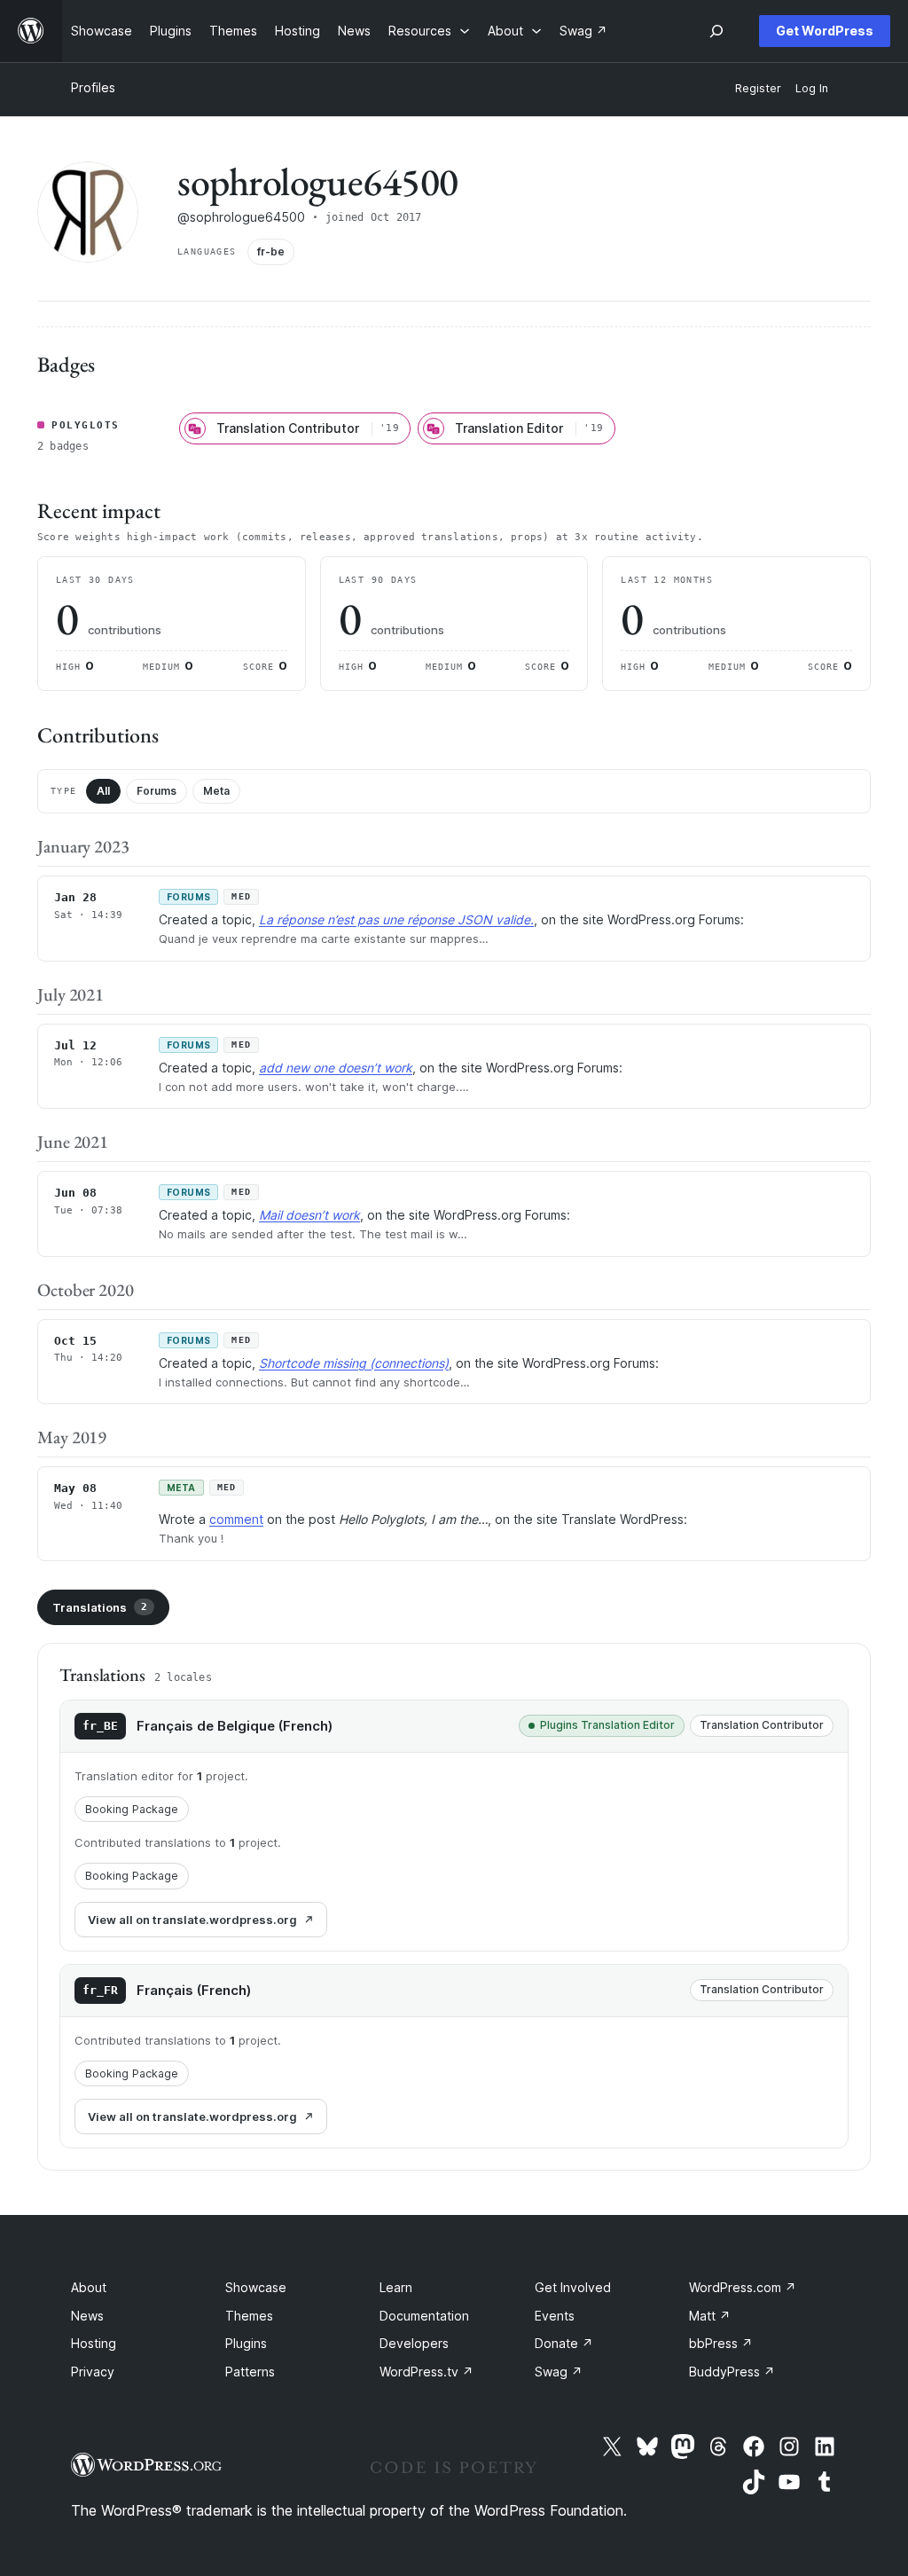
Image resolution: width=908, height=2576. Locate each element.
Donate (564, 2343)
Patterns (250, 2372)
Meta (216, 791)
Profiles (93, 87)
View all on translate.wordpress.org (192, 1920)
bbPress (721, 2343)
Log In (812, 88)
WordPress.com (743, 2287)
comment (236, 1519)
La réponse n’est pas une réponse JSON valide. (396, 919)
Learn (396, 2287)
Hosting (94, 2343)
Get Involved (573, 2287)
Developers (414, 2343)
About (89, 2287)
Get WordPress (825, 31)
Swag (559, 2372)
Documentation (424, 2316)
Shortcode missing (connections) (354, 1363)
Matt (710, 2316)
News (87, 2316)
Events (555, 2316)
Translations (100, 1607)
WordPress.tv (427, 2372)
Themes (249, 2316)
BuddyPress (732, 2372)
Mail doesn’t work (309, 1215)
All (103, 791)
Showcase (256, 2287)
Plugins (246, 2343)
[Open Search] (716, 31)
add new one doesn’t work (336, 1068)
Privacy (93, 2372)
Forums (157, 791)
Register (758, 88)
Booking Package (132, 1809)
